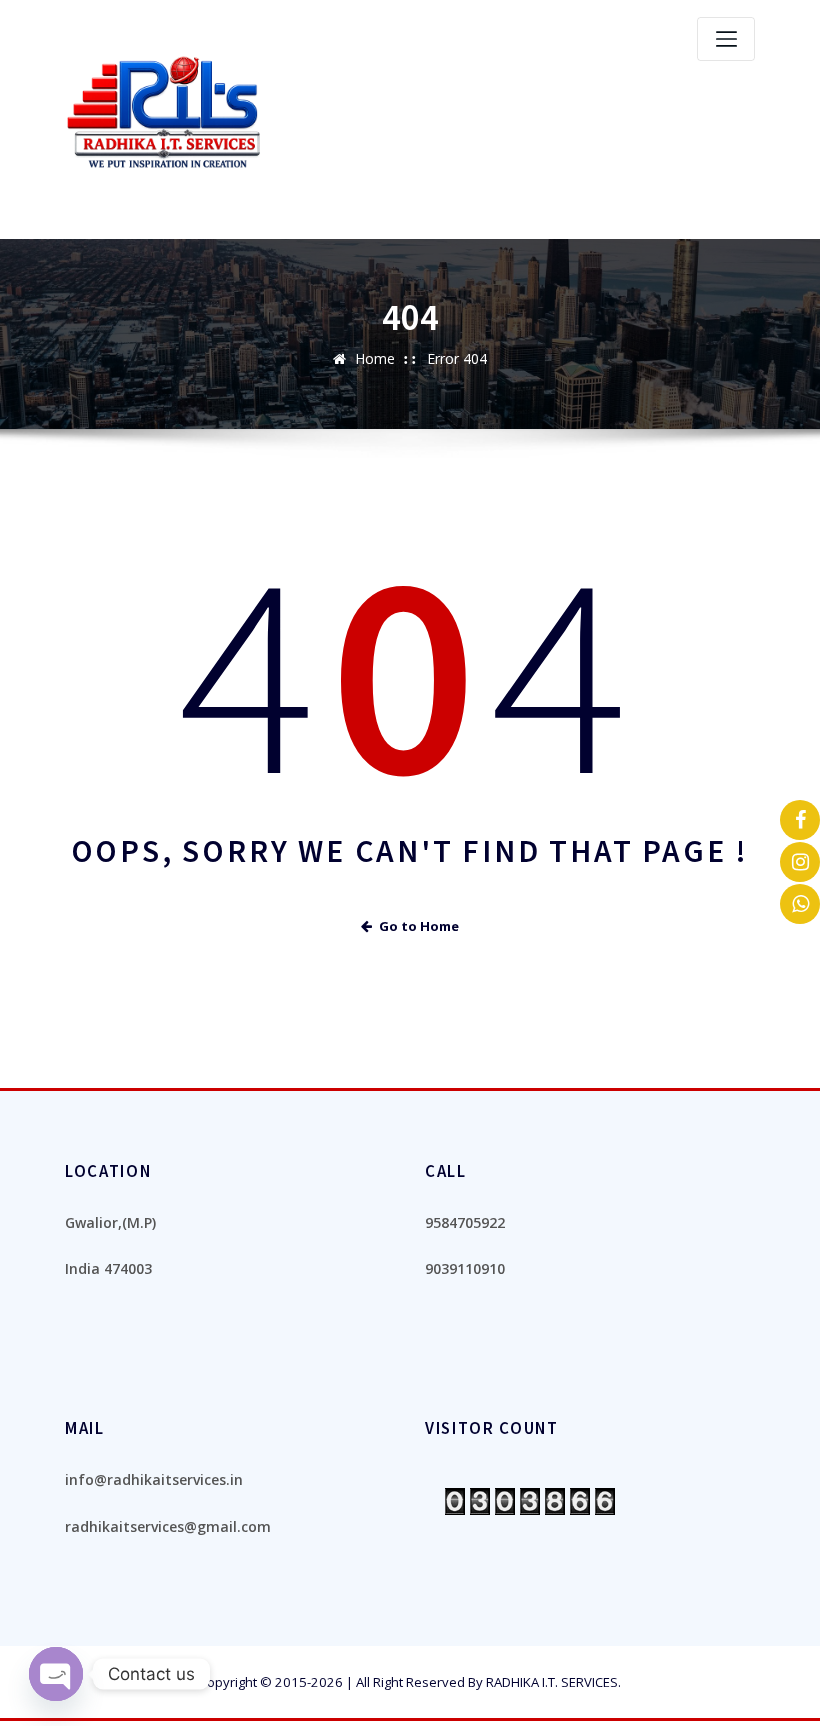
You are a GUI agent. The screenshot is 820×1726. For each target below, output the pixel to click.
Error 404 (457, 358)
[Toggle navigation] (726, 39)
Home (375, 358)
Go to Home (419, 926)
